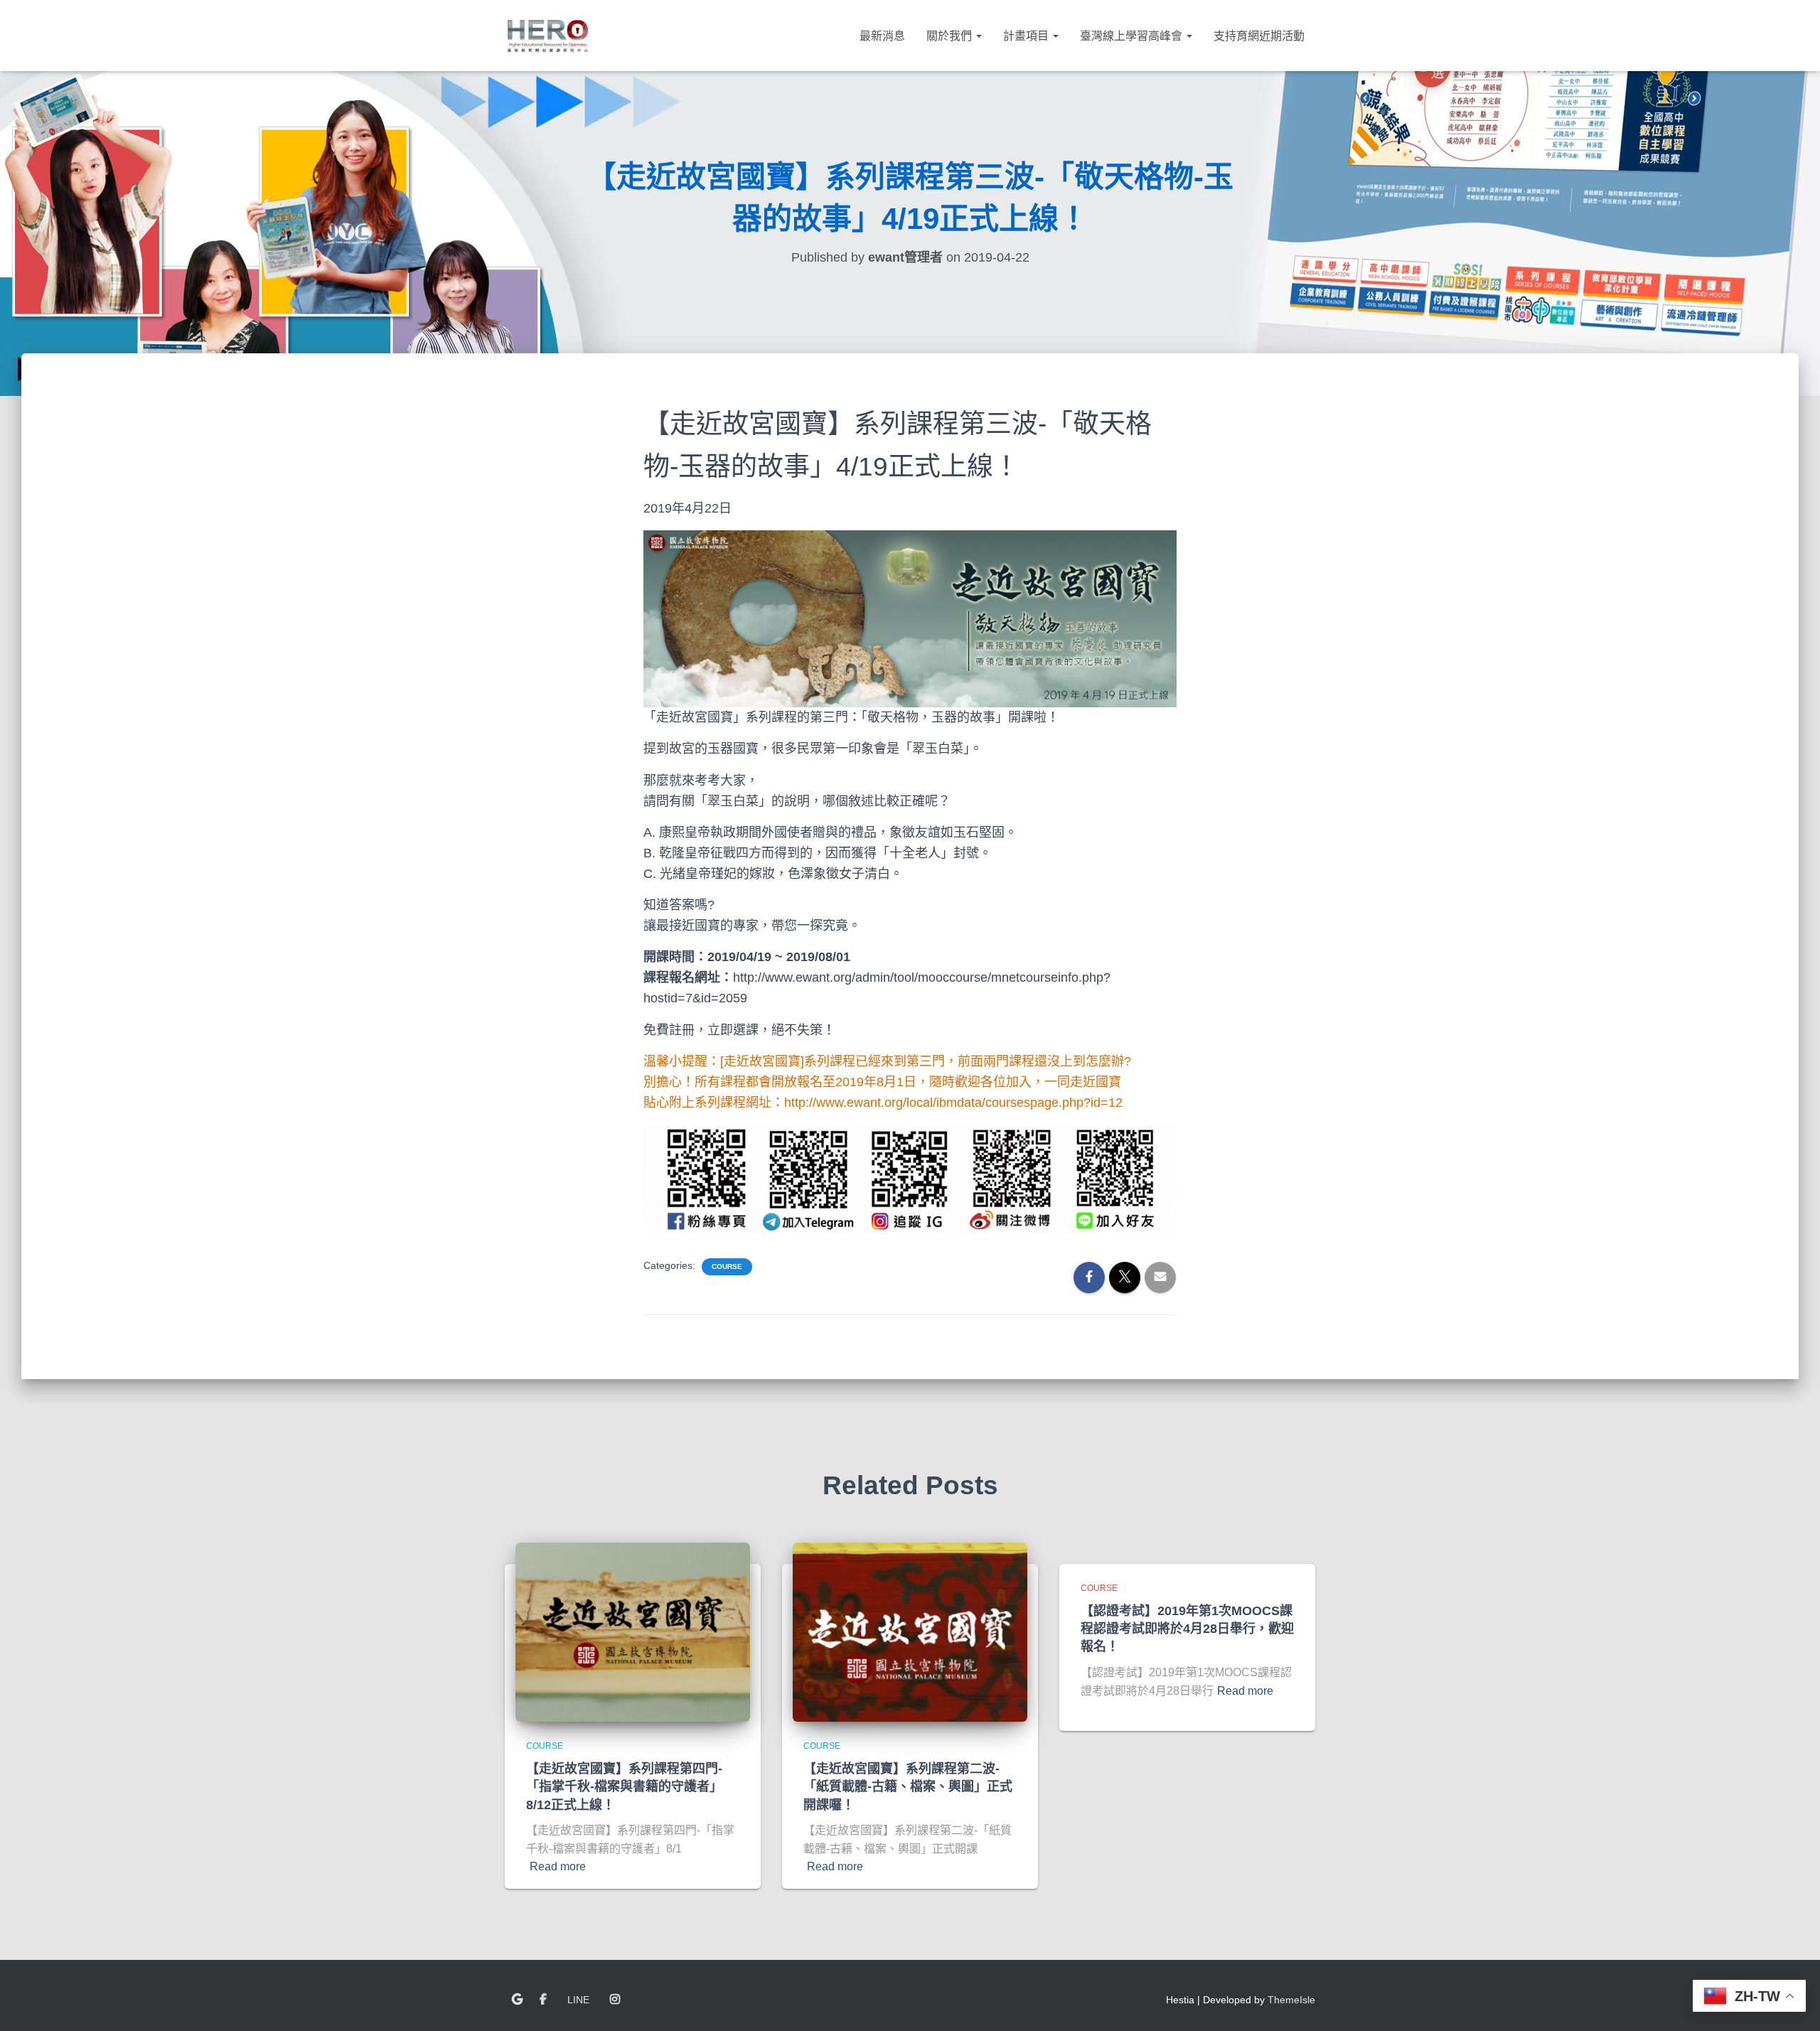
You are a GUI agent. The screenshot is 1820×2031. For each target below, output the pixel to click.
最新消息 (882, 36)
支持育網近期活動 (1259, 36)
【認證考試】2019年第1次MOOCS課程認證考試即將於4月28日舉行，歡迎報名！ (1187, 1629)
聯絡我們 (517, 2000)
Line (578, 2000)
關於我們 (951, 36)
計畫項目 (1027, 36)
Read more (558, 1866)
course (727, 1266)
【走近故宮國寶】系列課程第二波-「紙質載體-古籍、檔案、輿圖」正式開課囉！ (908, 1786)
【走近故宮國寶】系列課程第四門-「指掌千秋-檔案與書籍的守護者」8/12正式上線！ (624, 1786)
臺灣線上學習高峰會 (1133, 36)
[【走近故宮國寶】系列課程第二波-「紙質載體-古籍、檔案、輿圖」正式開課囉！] (910, 1631)
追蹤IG (615, 2000)
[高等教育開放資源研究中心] (547, 36)
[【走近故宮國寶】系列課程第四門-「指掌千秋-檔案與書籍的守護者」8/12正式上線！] (633, 1631)
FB (543, 2000)
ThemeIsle (1291, 2000)
